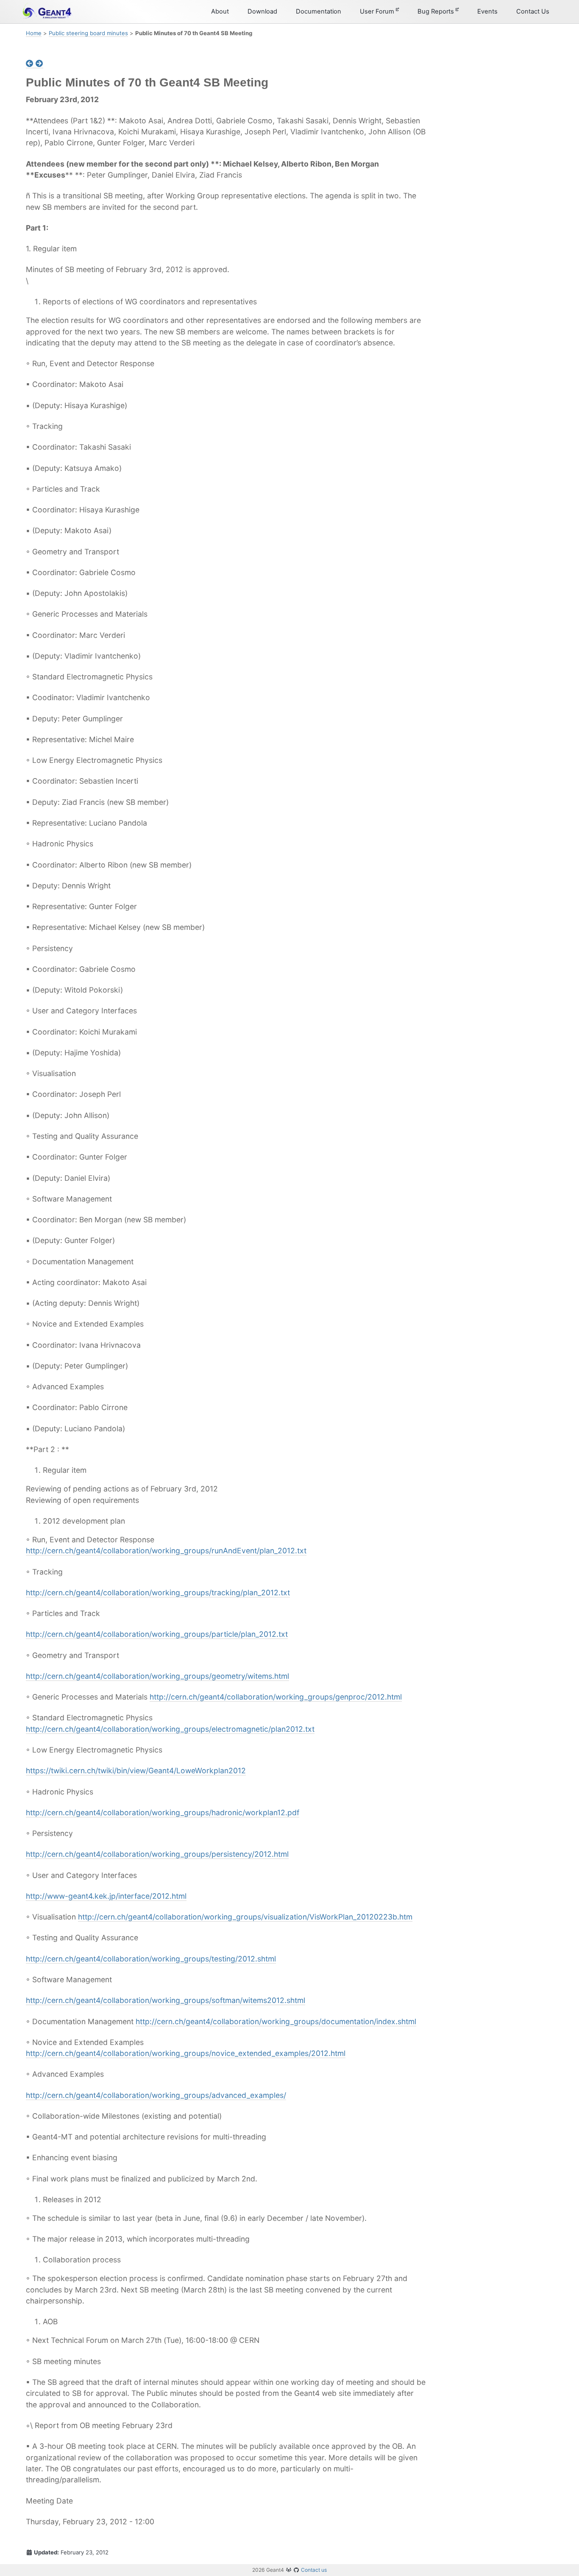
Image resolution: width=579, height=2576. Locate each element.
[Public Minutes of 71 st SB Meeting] (39, 64)
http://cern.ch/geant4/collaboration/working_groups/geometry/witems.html (157, 1676)
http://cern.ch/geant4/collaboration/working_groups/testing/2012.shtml (151, 1959)
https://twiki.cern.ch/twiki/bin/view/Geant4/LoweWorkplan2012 (136, 1771)
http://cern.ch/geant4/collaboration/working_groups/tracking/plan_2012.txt (158, 1593)
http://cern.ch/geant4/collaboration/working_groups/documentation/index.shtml (276, 2021)
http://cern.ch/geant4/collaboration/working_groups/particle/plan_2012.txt (157, 1634)
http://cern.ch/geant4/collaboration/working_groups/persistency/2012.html (157, 1854)
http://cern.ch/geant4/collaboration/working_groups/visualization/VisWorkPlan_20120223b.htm (245, 1917)
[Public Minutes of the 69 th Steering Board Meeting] (31, 64)
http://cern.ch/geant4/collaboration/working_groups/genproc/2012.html (276, 1697)
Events (487, 11)
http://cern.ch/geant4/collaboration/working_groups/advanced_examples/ (156, 2095)
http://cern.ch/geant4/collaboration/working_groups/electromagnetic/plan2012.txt (170, 1729)
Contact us (314, 2570)
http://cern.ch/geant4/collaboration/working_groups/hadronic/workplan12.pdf (163, 1812)
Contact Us (533, 11)
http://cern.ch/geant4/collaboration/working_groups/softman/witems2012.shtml (166, 2000)
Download (262, 11)
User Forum (378, 11)
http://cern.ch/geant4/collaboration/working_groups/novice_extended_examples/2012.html (186, 2053)
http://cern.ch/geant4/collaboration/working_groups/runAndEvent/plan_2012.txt (166, 1551)
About (220, 11)
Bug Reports (437, 11)
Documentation (319, 11)
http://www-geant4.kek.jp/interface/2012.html (106, 1896)
